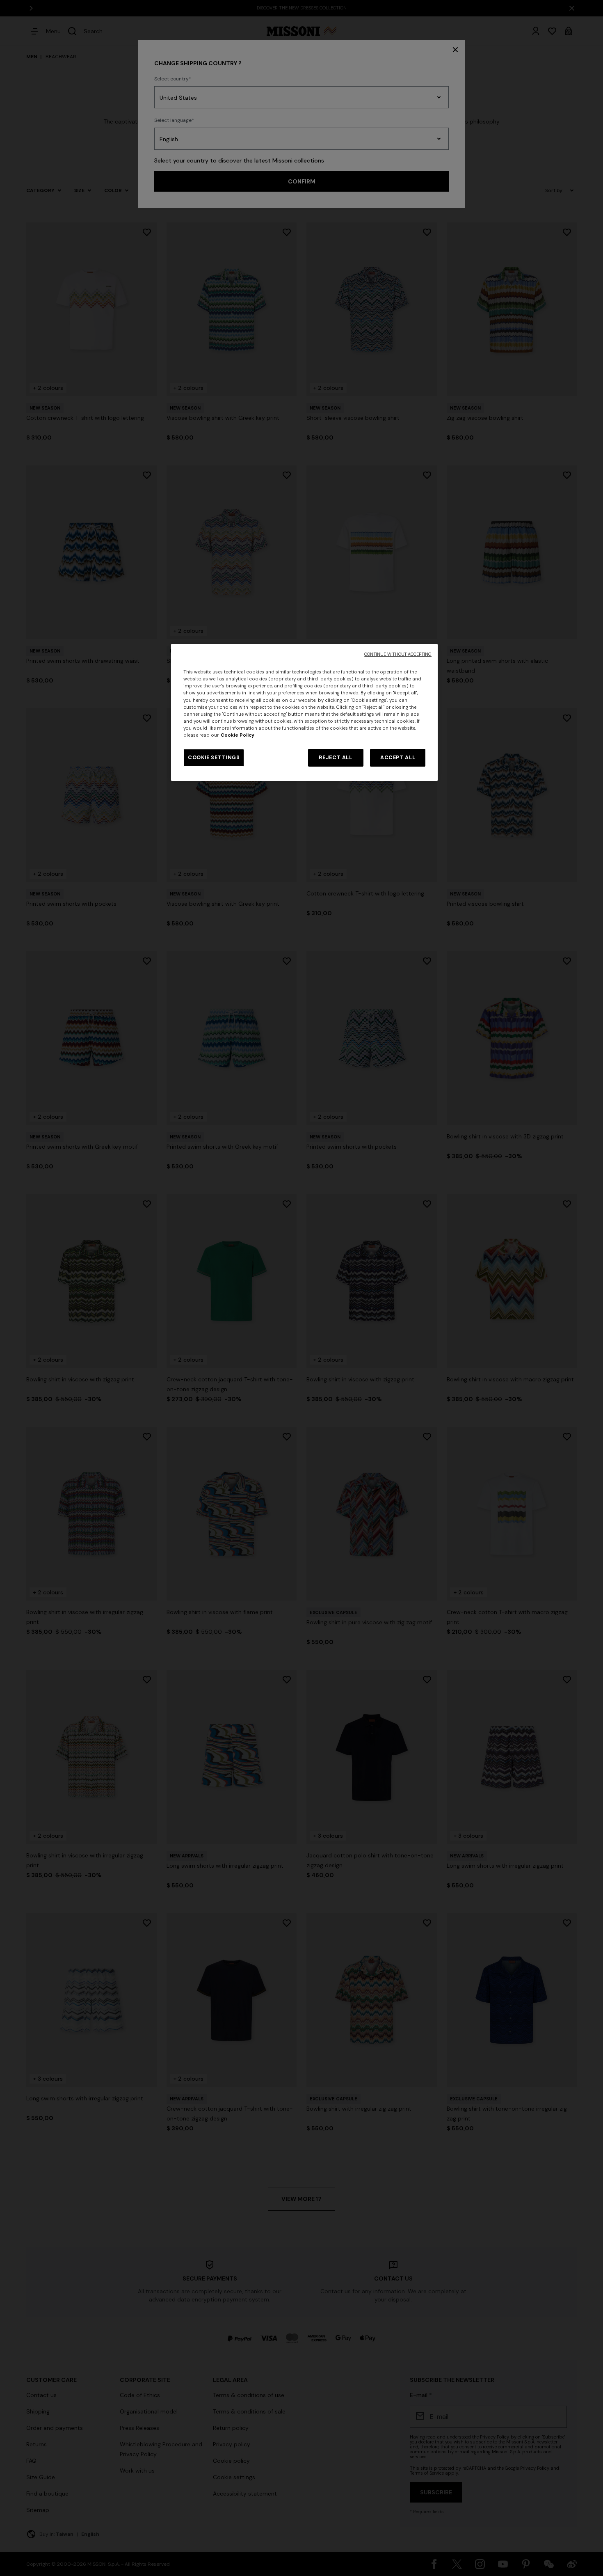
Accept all (398, 758)
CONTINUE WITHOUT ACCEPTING (398, 654)
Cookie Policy (238, 735)
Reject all (335, 758)
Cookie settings (214, 758)
